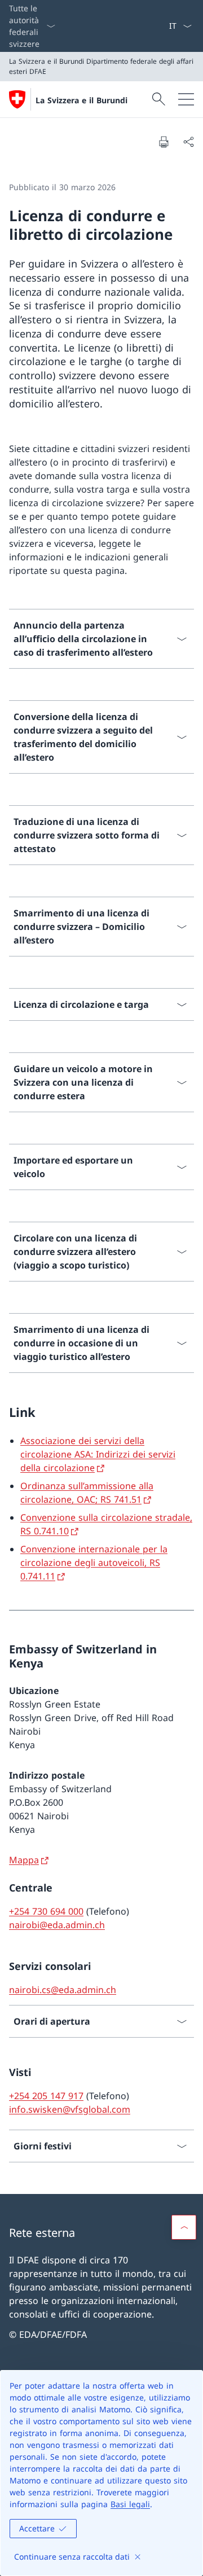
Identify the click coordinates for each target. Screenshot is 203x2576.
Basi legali (130, 2504)
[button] (184, 2227)
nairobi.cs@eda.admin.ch (63, 1990)
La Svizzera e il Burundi (81, 100)
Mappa (24, 1860)
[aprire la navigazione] (186, 99)
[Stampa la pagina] (164, 142)
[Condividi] (188, 142)
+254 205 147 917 (46, 2096)
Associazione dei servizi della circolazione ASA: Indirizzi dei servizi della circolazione (98, 1454)
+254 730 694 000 (46, 1911)
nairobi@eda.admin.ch (57, 1925)
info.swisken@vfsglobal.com (70, 2109)
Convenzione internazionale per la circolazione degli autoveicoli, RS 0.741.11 (94, 1563)
